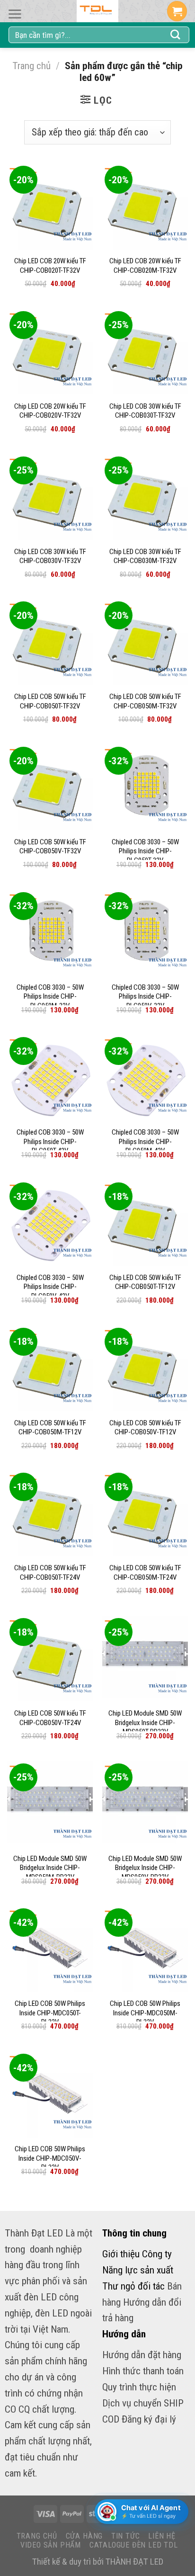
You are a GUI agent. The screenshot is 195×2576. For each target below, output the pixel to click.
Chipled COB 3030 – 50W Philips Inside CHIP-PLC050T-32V (145, 851)
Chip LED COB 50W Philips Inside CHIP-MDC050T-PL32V (50, 2013)
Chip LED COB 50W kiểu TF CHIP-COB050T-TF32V (50, 701)
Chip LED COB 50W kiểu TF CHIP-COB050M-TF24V (145, 1573)
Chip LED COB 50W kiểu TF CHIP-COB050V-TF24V (50, 1718)
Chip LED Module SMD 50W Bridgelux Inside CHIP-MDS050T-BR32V (145, 1722)
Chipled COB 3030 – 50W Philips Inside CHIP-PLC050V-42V (50, 1287)
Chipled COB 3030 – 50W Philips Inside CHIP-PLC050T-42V (50, 1141)
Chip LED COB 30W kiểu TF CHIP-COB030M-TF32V (145, 556)
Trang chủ (31, 66)
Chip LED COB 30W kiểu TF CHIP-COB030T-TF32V (145, 411)
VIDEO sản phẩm (51, 2545)
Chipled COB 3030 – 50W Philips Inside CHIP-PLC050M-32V (50, 997)
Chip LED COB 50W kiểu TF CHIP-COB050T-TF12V (145, 1282)
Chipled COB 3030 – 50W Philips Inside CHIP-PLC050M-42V (145, 1141)
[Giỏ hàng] (177, 11)
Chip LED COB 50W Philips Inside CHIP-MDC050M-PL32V (145, 2013)
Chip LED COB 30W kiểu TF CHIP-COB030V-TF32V (50, 556)
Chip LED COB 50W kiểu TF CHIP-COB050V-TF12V (145, 1428)
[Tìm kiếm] (176, 35)
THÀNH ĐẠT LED (134, 2562)
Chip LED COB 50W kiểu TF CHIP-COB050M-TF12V (50, 1428)
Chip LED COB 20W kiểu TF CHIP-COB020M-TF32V (145, 266)
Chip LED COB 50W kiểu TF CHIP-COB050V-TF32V (50, 847)
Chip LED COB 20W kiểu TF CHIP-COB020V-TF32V (50, 411)
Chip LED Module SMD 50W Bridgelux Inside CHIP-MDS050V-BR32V (145, 1868)
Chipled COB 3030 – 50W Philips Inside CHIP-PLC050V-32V (145, 997)
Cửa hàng (84, 2536)
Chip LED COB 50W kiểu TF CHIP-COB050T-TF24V (50, 1573)
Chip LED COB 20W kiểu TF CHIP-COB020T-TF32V (50, 266)
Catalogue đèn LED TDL (134, 2545)
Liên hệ (162, 2536)
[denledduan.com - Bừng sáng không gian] (97, 11)
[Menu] (15, 14)
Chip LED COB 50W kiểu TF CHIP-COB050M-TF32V (145, 701)
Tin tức (126, 2536)
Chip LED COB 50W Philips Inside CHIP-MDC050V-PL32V (50, 2158)
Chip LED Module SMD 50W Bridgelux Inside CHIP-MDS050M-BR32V (50, 1868)
